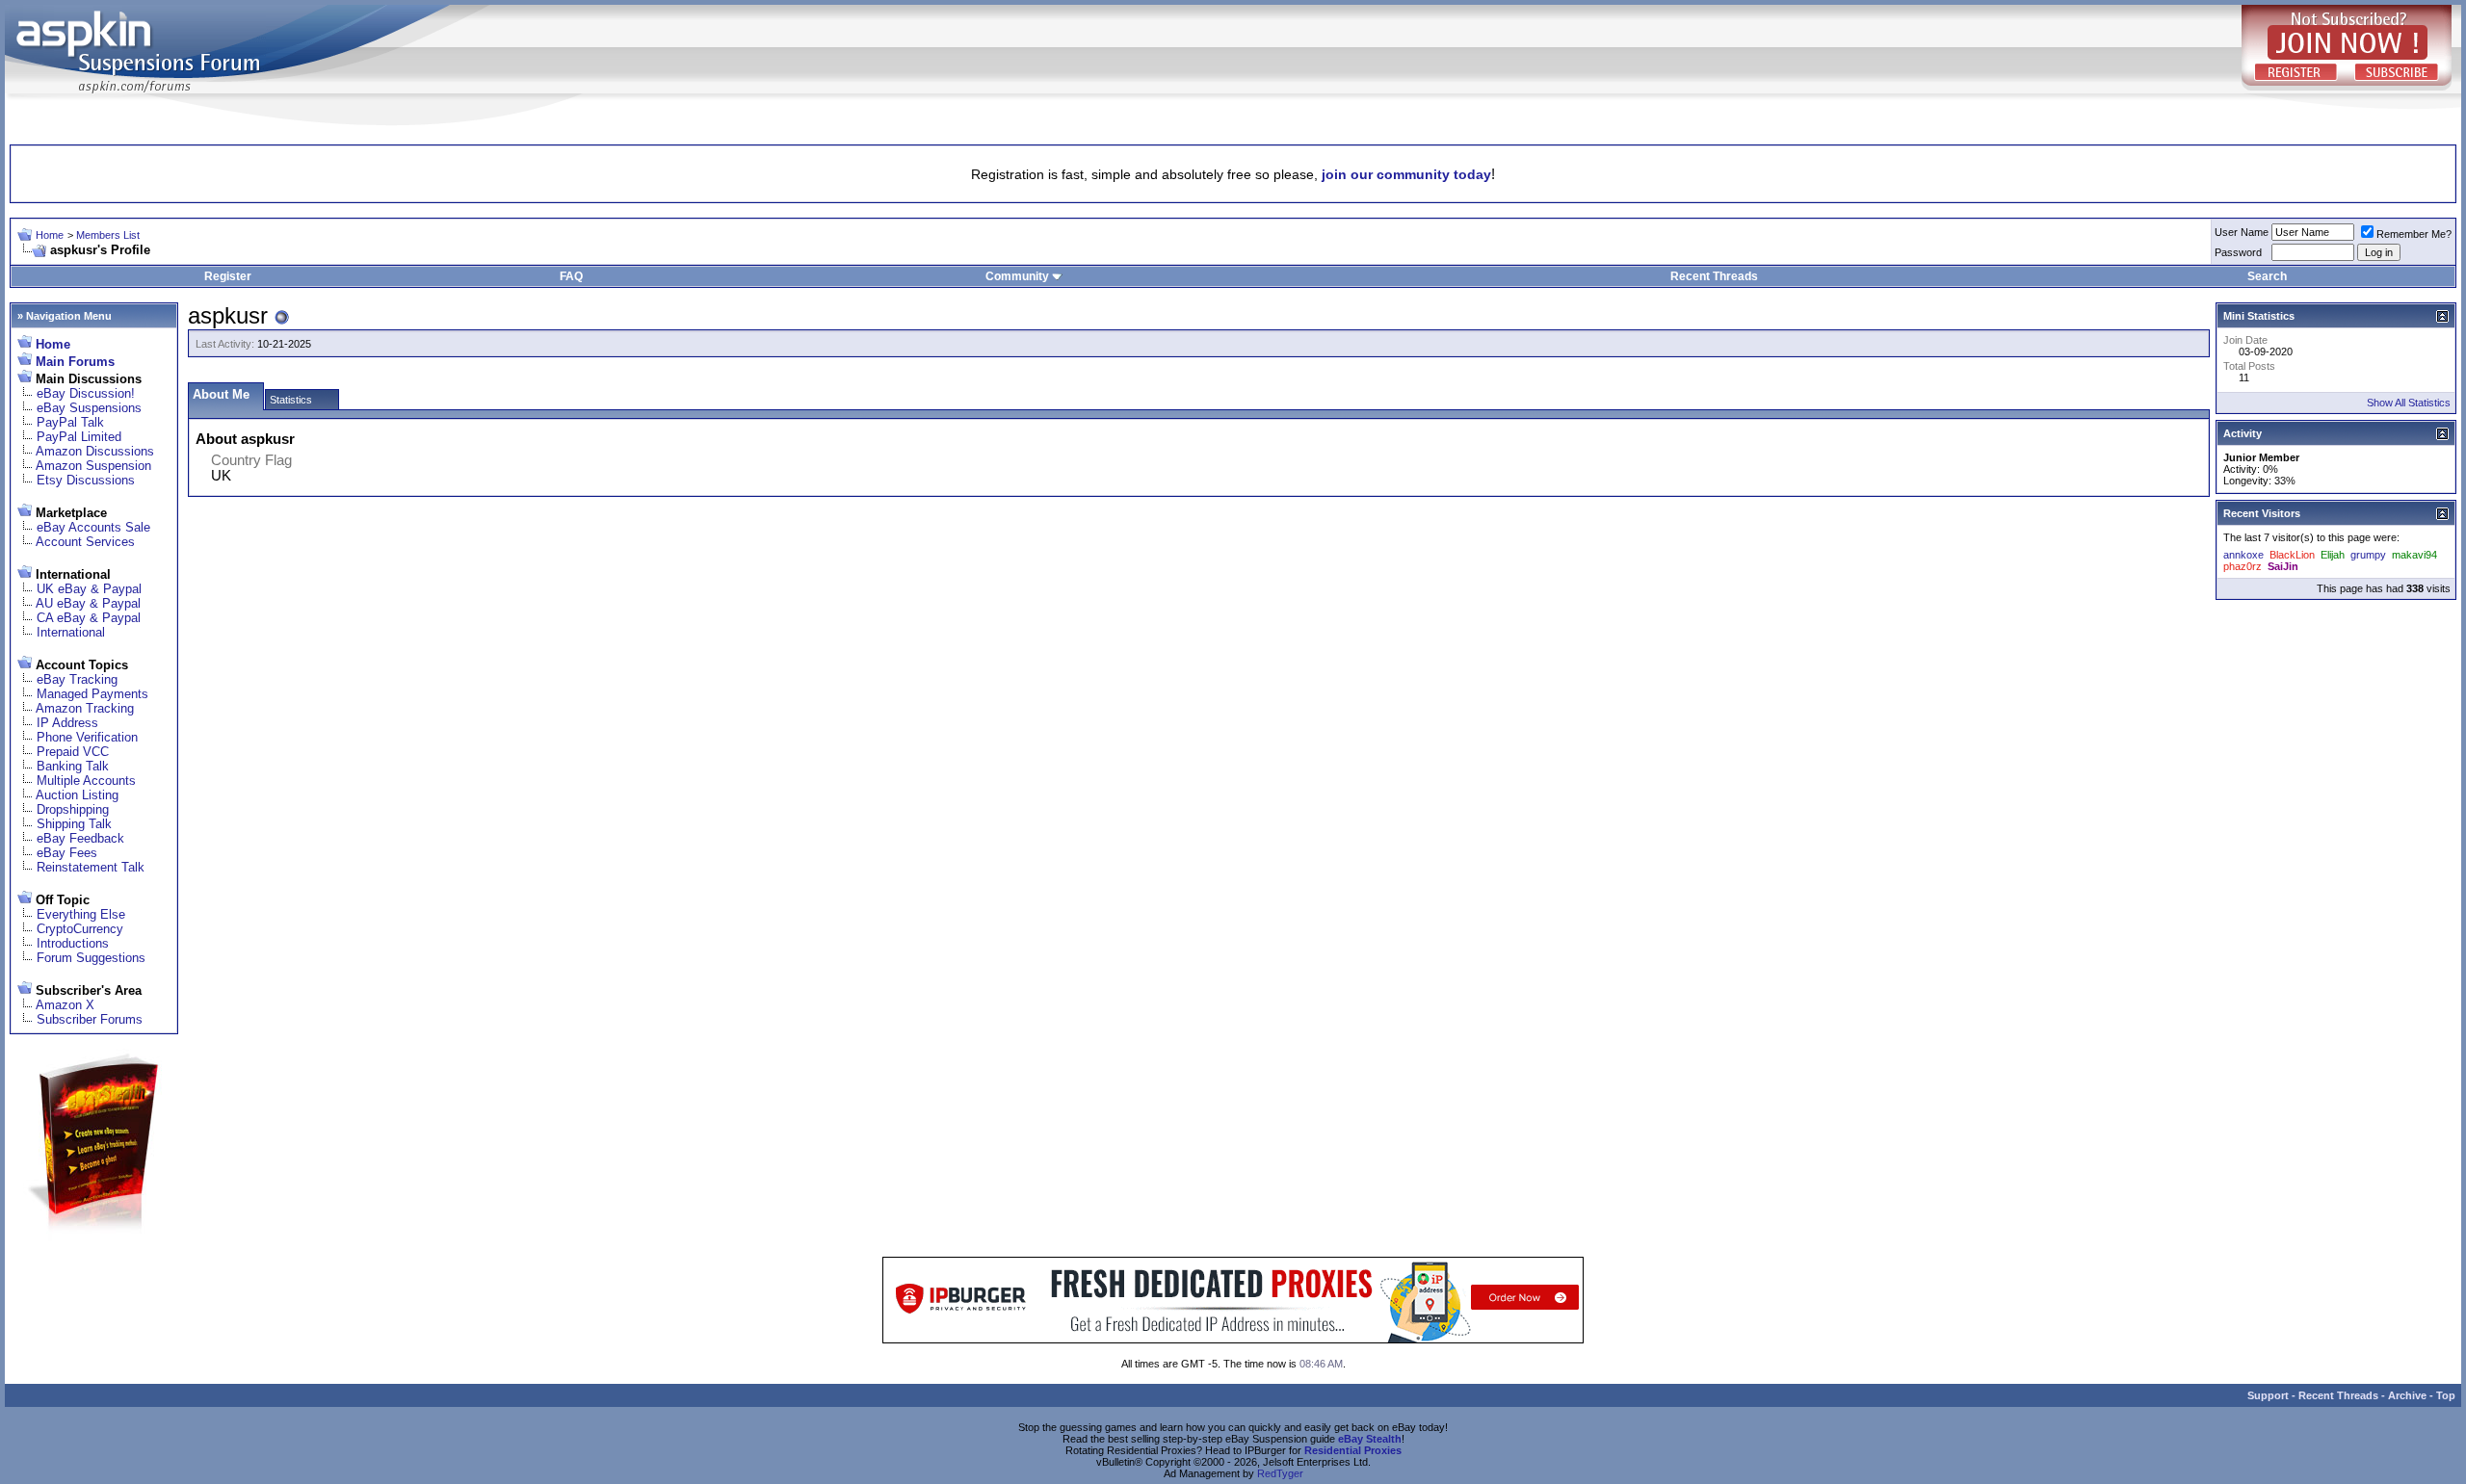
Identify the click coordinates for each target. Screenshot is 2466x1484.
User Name (2242, 232)
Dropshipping (73, 809)
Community (1017, 276)
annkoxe (2243, 555)
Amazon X (65, 1005)
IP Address (67, 723)
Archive (2407, 1395)
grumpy (2368, 555)
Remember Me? (2414, 234)
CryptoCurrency (80, 929)
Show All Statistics (2409, 403)
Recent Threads (1714, 276)
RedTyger (1280, 1473)
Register (228, 276)
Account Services (85, 542)
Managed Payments (92, 694)
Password (2238, 252)
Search (2267, 276)
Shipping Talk (74, 824)
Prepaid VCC (73, 752)
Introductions (73, 943)
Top (2446, 1395)
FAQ (571, 276)
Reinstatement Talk (91, 867)
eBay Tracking (77, 679)
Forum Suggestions (91, 958)
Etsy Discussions (86, 480)
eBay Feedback (80, 838)
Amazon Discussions (95, 451)
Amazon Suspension (93, 466)
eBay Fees (67, 853)
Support (2268, 1395)
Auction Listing (77, 795)
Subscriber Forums (90, 1019)
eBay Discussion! (86, 393)
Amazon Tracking (85, 708)
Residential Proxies (1353, 1450)
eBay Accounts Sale (93, 527)
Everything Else (81, 914)
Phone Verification (87, 737)
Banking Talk (73, 766)
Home (50, 235)
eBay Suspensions (89, 408)
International (71, 632)
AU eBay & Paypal (88, 603)
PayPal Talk (70, 422)
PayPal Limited (79, 437)
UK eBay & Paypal (89, 589)
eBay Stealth (1370, 1439)
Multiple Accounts (86, 781)
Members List (108, 235)
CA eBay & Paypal (89, 618)
